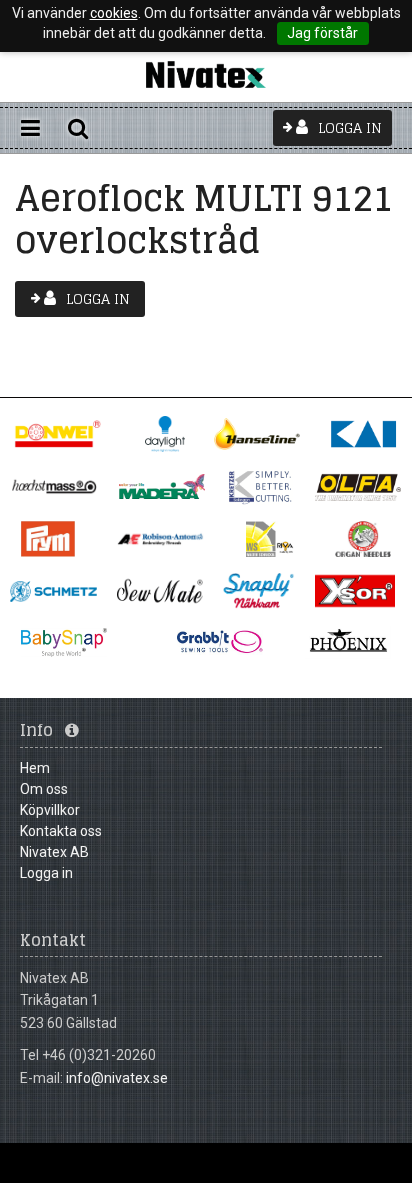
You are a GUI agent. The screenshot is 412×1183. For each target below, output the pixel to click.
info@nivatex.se (117, 1078)
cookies (114, 13)
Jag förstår (322, 33)
